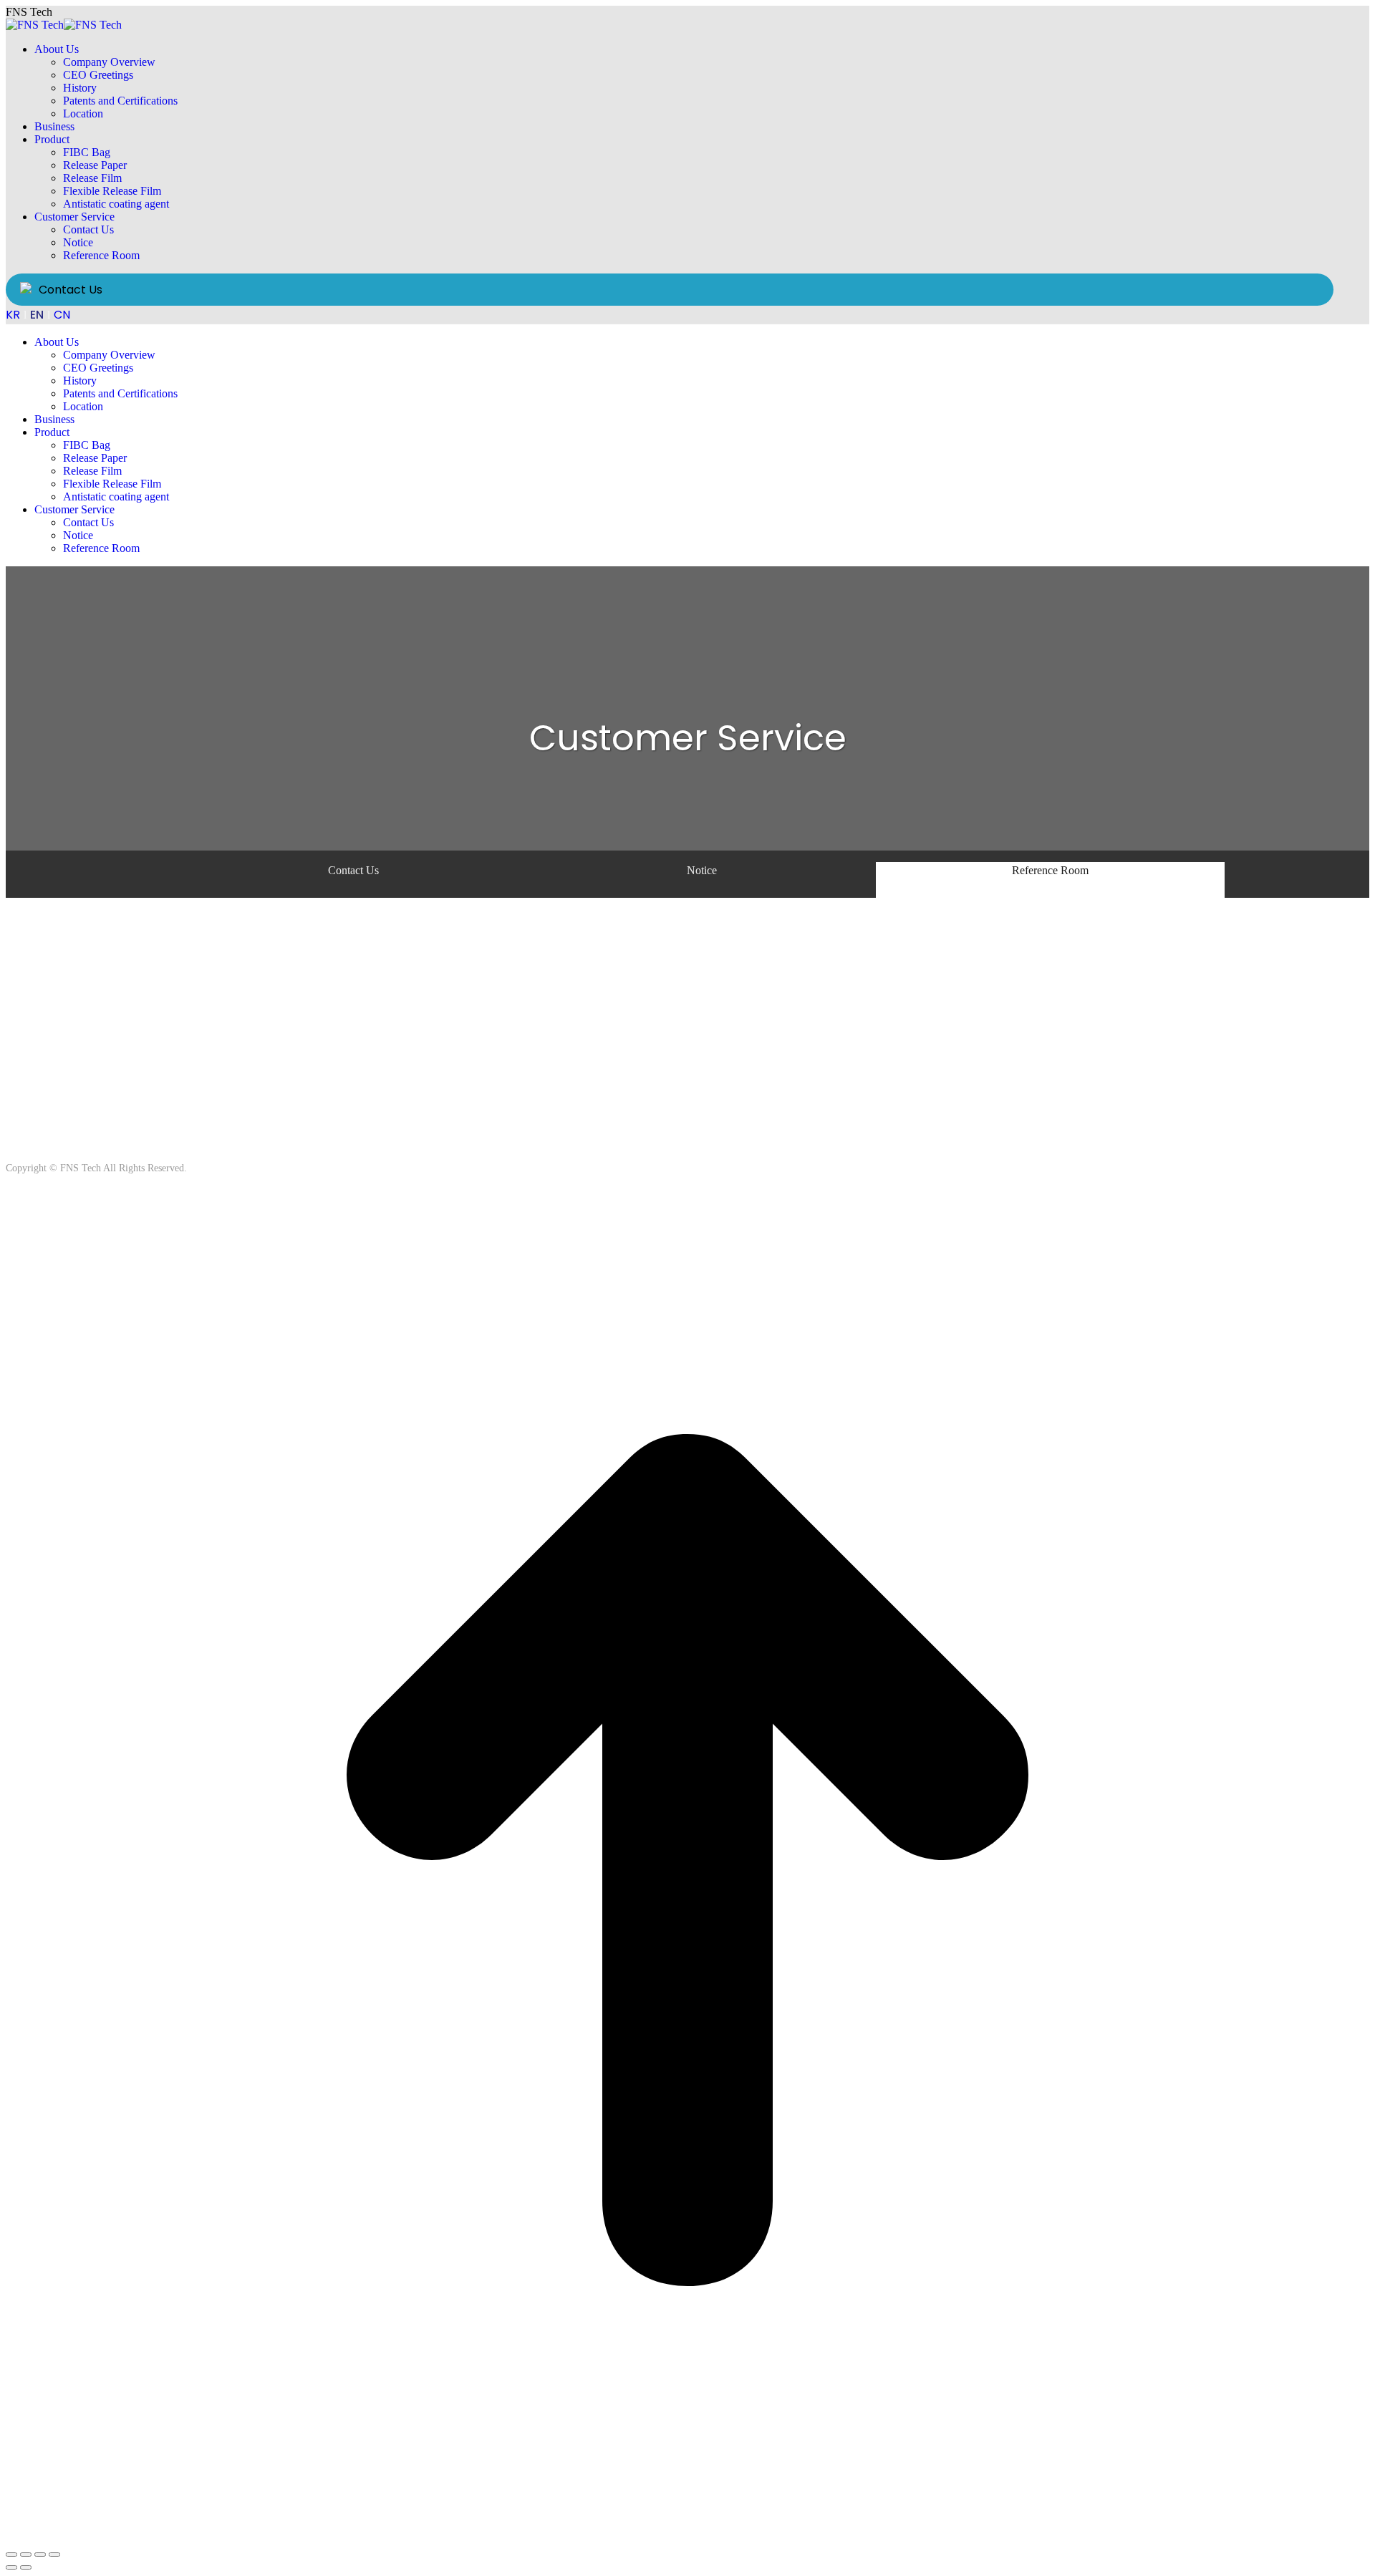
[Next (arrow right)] (26, 2567)
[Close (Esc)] (11, 2555)
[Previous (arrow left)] (11, 2567)
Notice (702, 870)
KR (13, 315)
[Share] (26, 2555)
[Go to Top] (687, 2538)
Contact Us (71, 290)
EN (37, 315)
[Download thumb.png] (487, 1024)
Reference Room (1050, 870)
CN (62, 315)
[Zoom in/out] (54, 2555)
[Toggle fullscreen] (40, 2555)
